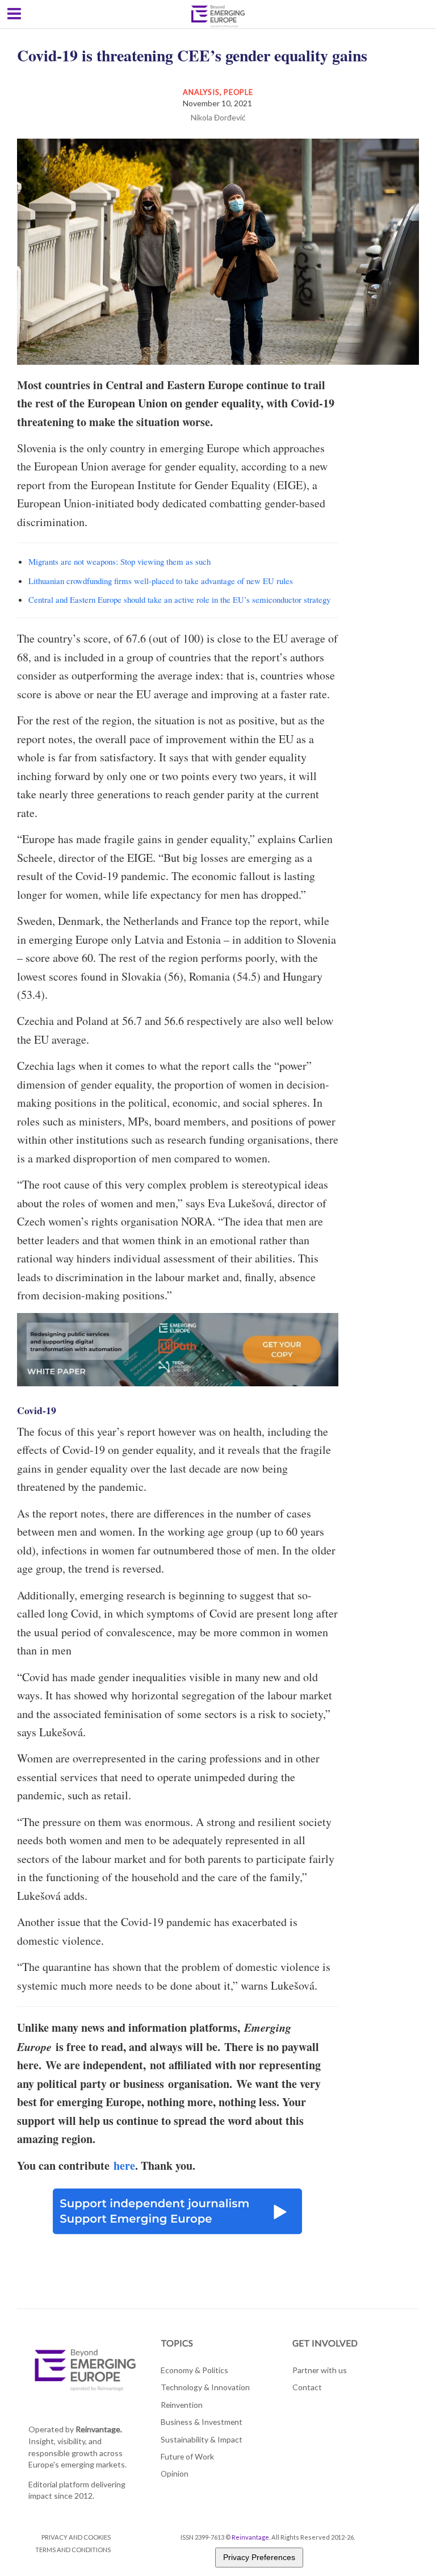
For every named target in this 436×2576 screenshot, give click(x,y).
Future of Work (187, 2456)
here (124, 2166)
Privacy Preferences (259, 2557)
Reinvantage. (99, 2429)
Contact (307, 2387)
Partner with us (320, 2370)
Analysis (201, 92)
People (238, 92)
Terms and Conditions (73, 2550)
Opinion (175, 2473)
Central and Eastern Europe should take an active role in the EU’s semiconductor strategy (179, 599)
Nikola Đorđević (218, 117)
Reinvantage (250, 2537)
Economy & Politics (194, 2370)
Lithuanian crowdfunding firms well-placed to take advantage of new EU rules (161, 581)
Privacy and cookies (76, 2537)
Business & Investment (202, 2422)
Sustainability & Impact (202, 2439)
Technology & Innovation (205, 2387)
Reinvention (182, 2405)
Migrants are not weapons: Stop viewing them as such (120, 561)
